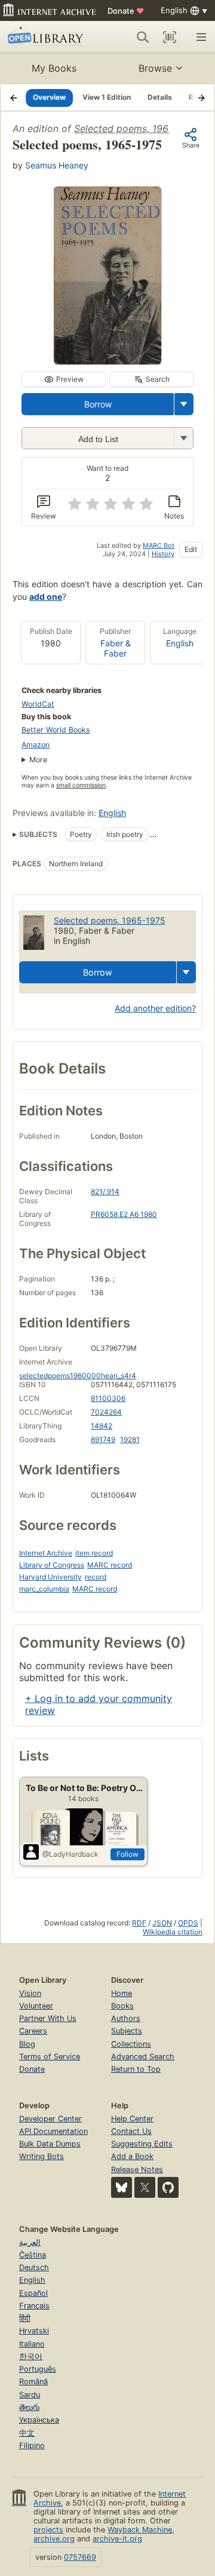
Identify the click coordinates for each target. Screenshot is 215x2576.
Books (122, 2006)
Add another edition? (155, 1008)
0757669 (80, 2557)
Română (33, 2382)
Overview (49, 97)
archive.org (54, 2539)
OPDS (188, 1923)
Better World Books (56, 730)
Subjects (127, 2031)
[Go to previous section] (14, 97)
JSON (162, 1923)
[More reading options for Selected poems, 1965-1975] (183, 438)
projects (48, 2530)
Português (38, 2369)
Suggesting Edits (142, 2144)
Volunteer (36, 2006)
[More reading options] (184, 404)
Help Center (132, 2119)
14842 (102, 1426)
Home (122, 1993)
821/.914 (105, 1192)
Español (33, 2293)
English (180, 643)
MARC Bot (159, 545)
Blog (27, 2044)
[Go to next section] (201, 97)
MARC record (110, 1565)
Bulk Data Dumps (50, 2144)
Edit (191, 549)
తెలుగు (29, 2407)
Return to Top (136, 2069)
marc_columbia (44, 1589)
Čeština (33, 2255)
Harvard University (50, 1577)
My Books (54, 68)
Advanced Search (143, 2057)
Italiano (32, 2344)
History (163, 554)
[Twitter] (145, 2187)
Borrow (98, 404)
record (96, 1577)
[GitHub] (168, 2187)
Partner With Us (48, 2018)
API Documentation (53, 2131)
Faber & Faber (116, 648)
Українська (39, 2420)
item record (94, 1553)
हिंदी (25, 2318)
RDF (139, 1923)
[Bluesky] (122, 2187)
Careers (33, 2031)
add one (46, 597)
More (38, 760)
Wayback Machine (140, 2530)
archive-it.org (117, 2539)
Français (34, 2306)
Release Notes (137, 2169)
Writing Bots (42, 2156)
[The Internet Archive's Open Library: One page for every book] (47, 37)
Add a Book (132, 2156)
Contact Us (131, 2131)
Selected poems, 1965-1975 (137, 128)
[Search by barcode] (170, 37)
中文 (27, 2433)
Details (160, 97)
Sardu (30, 2395)
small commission (81, 785)
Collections (131, 2044)
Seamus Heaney (57, 165)
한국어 (31, 2356)
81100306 (108, 1398)
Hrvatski (34, 2331)
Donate (126, 11)
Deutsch (34, 2267)
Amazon (36, 745)
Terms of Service (50, 2057)
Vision (30, 1993)
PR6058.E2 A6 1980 (124, 1214)
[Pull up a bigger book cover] (107, 361)
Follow (128, 1854)
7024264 (106, 1412)
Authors (126, 2018)
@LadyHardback (70, 1854)
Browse (155, 68)
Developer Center (50, 2119)
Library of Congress (52, 1565)
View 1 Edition (107, 97)
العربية (30, 2242)
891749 (103, 1439)
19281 (130, 1439)
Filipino (32, 2445)
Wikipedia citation (173, 1932)
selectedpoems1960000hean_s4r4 (78, 1376)
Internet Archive (46, 1553)
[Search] (143, 37)
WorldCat (38, 704)
